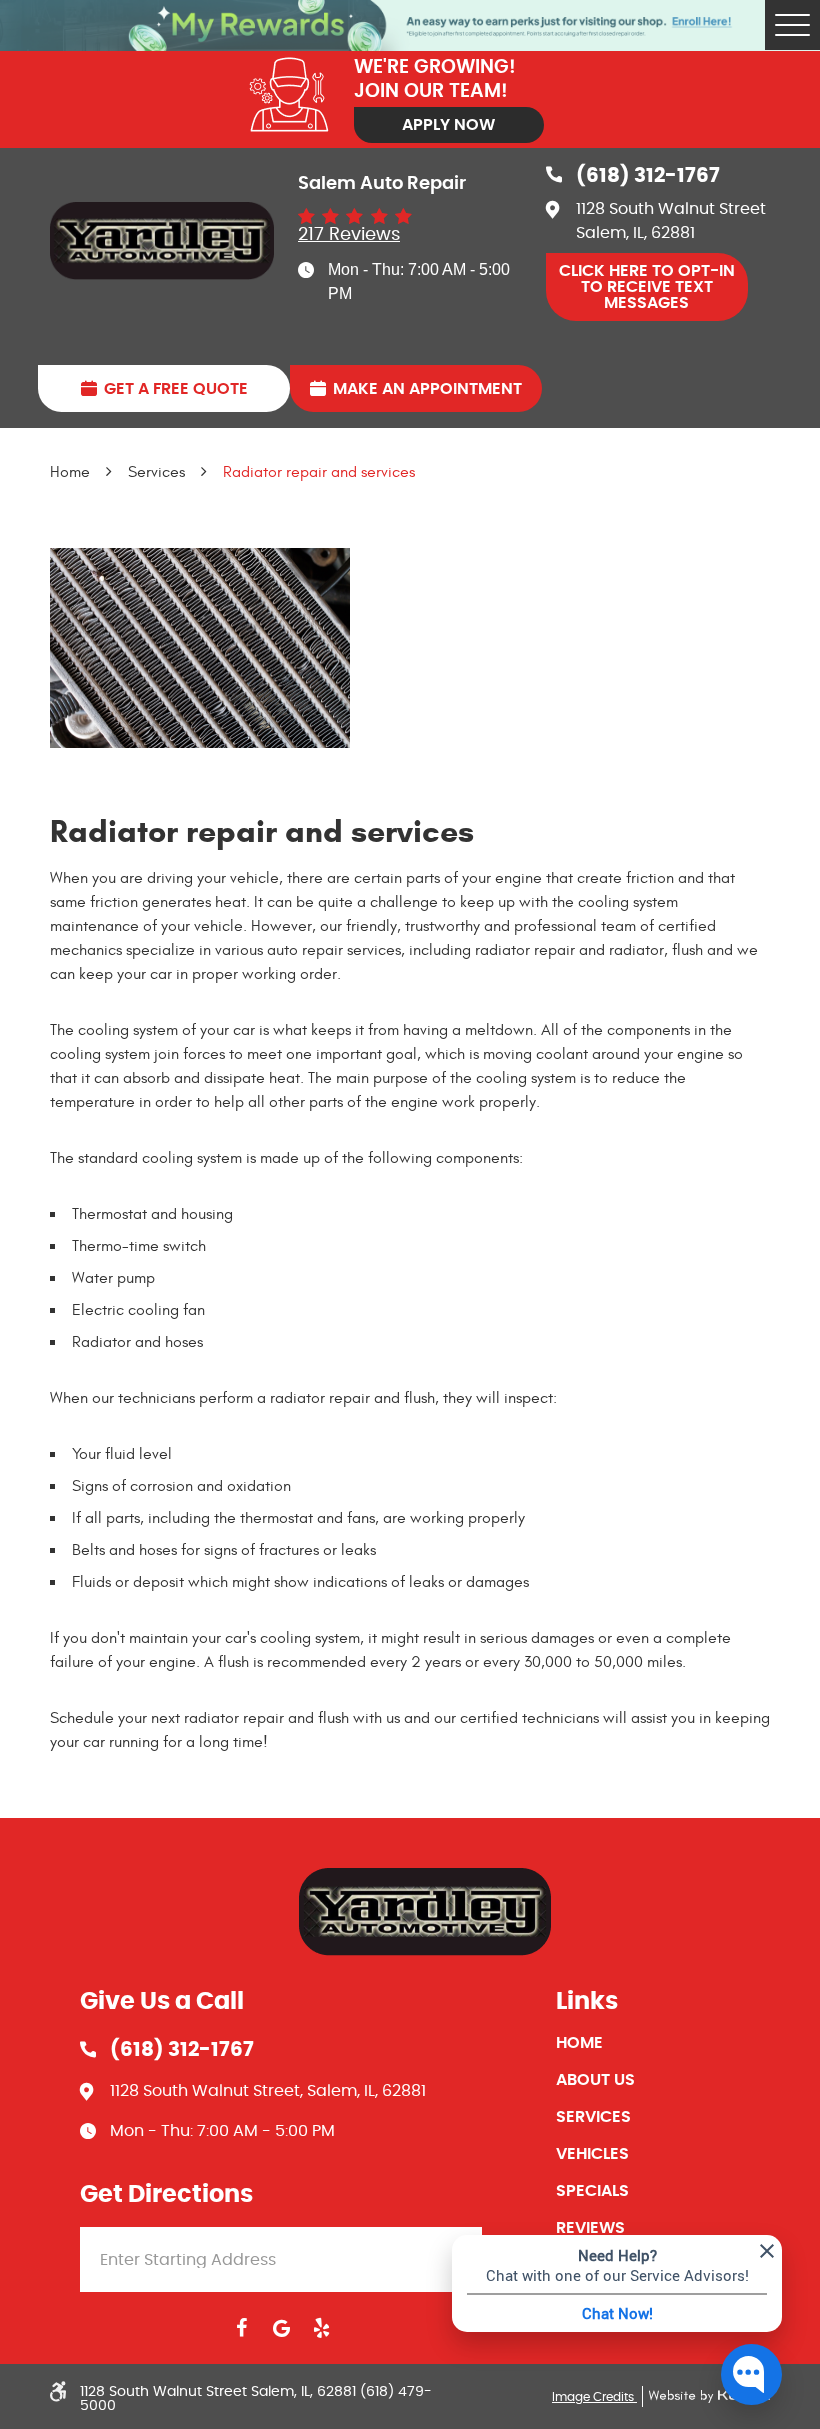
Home (70, 472)
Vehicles (592, 2154)
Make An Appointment (427, 389)
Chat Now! (617, 2313)
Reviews (590, 2228)
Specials (592, 2191)
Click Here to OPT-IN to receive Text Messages (647, 287)
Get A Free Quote (176, 389)
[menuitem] (663, 2042)
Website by (706, 2396)
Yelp (321, 2328)
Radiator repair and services (319, 472)
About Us (595, 2080)
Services (156, 472)
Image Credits (594, 2397)
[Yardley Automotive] (162, 241)
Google (281, 2328)
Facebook (241, 2328)
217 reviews (349, 235)
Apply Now (448, 125)
